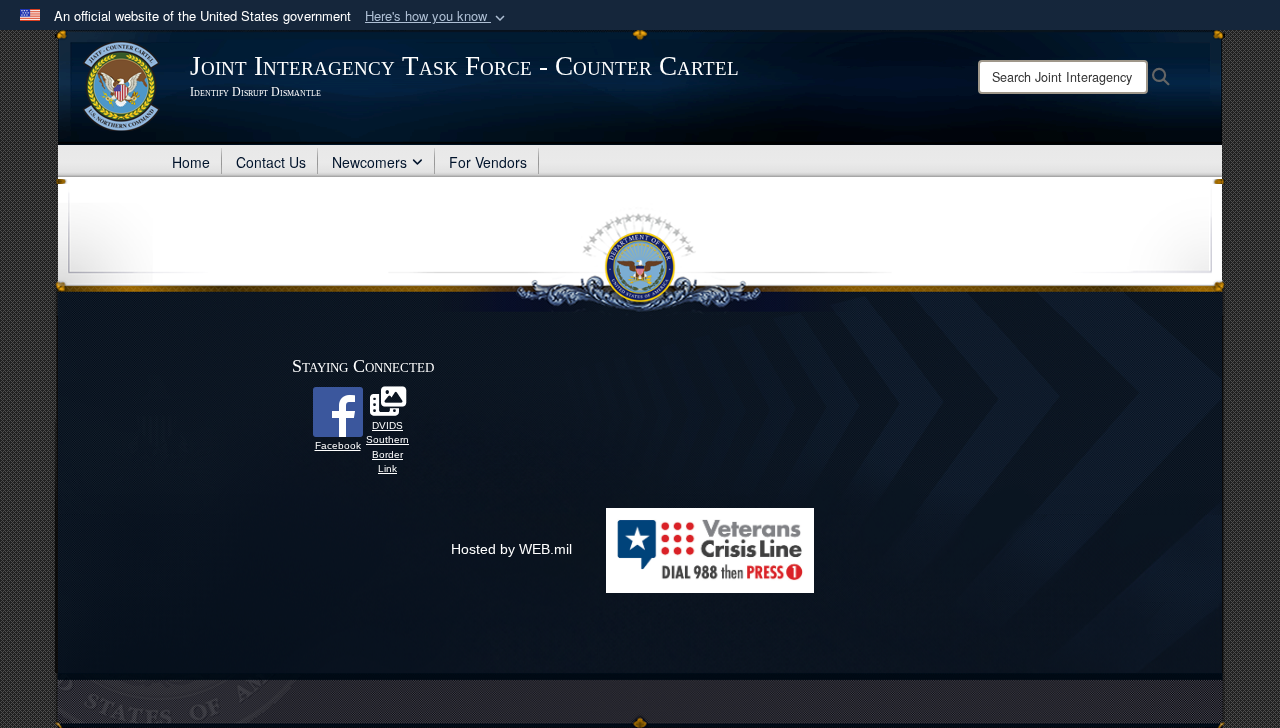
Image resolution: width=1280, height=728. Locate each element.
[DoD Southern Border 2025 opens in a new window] (388, 407)
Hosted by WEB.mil (511, 549)
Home (191, 162)
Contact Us (271, 162)
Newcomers (369, 162)
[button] (437, 16)
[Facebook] (338, 411)
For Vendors (488, 162)
